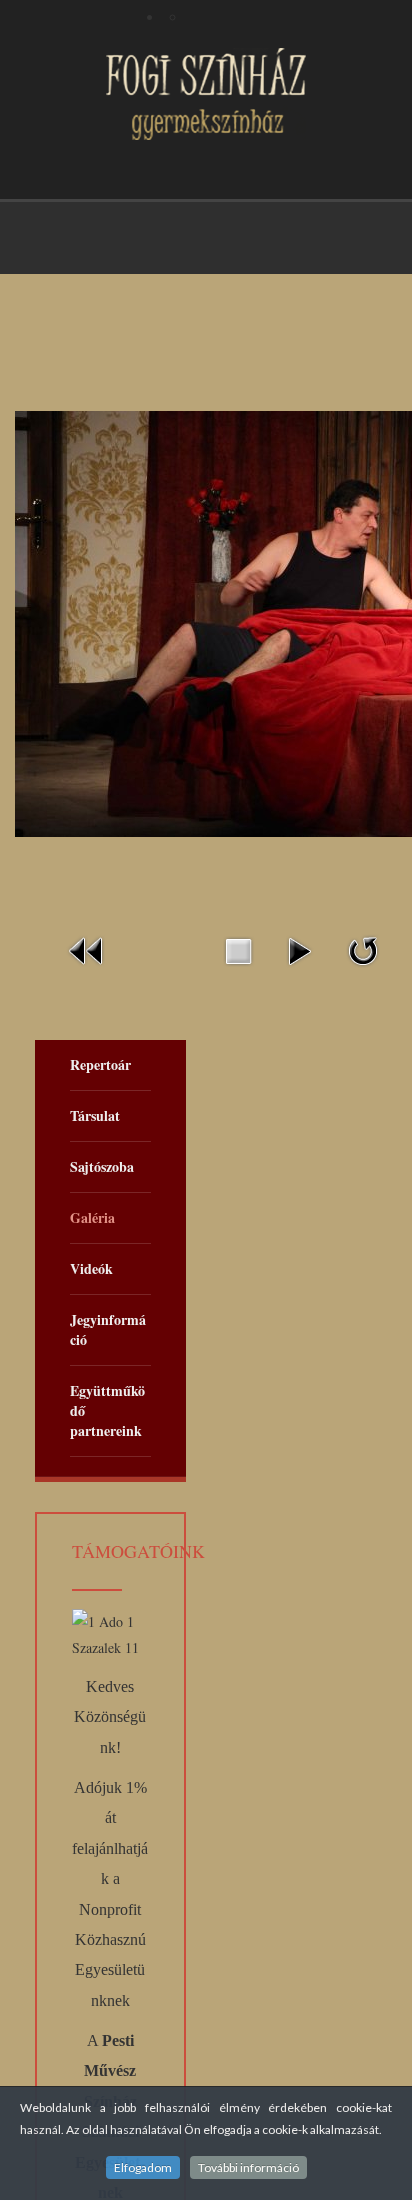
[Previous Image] (87, 948)
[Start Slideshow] (299, 948)
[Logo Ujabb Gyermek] (206, 94)
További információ (248, 2167)
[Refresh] (363, 948)
